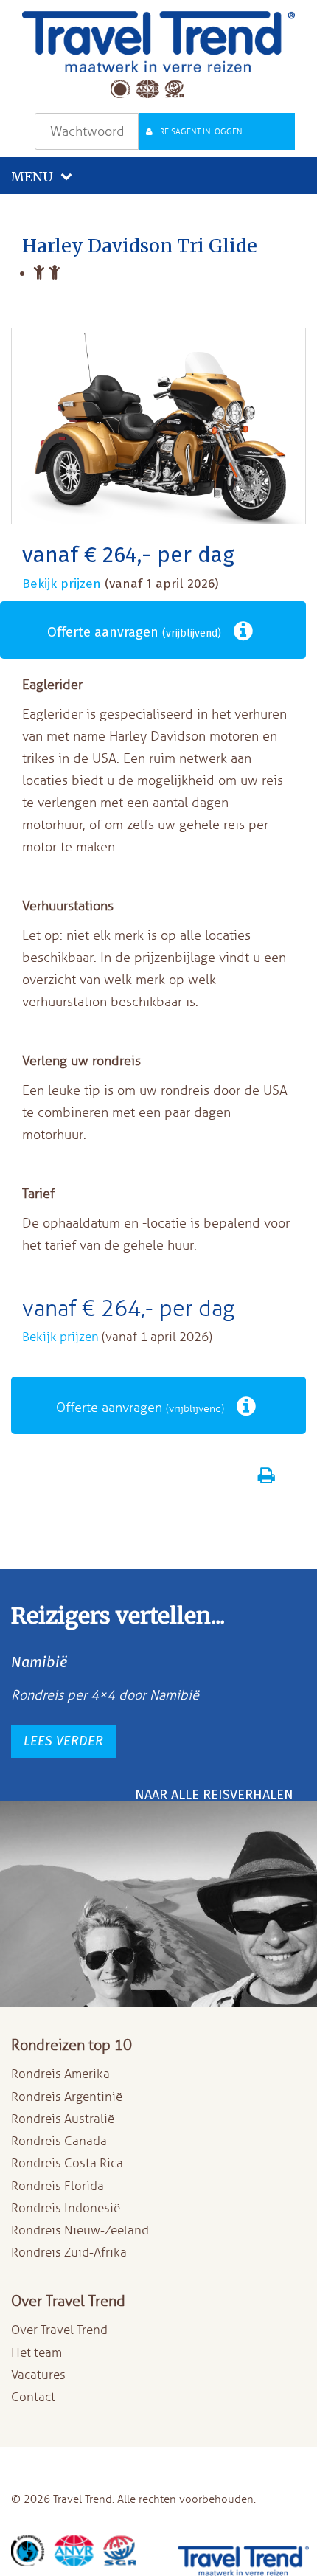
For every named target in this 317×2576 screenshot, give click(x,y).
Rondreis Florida (58, 2186)
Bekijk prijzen (63, 584)
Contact (33, 2397)
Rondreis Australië (63, 2119)
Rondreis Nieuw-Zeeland (80, 2230)
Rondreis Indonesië (66, 2208)
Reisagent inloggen (201, 131)
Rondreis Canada (59, 2141)
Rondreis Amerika (60, 2074)
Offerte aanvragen (134, 632)
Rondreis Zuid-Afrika (69, 2253)
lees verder (63, 1741)
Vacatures (38, 2375)
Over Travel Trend (59, 2330)
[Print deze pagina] (269, 1478)
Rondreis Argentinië (67, 2097)
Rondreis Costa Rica (67, 2163)
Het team (36, 2353)
